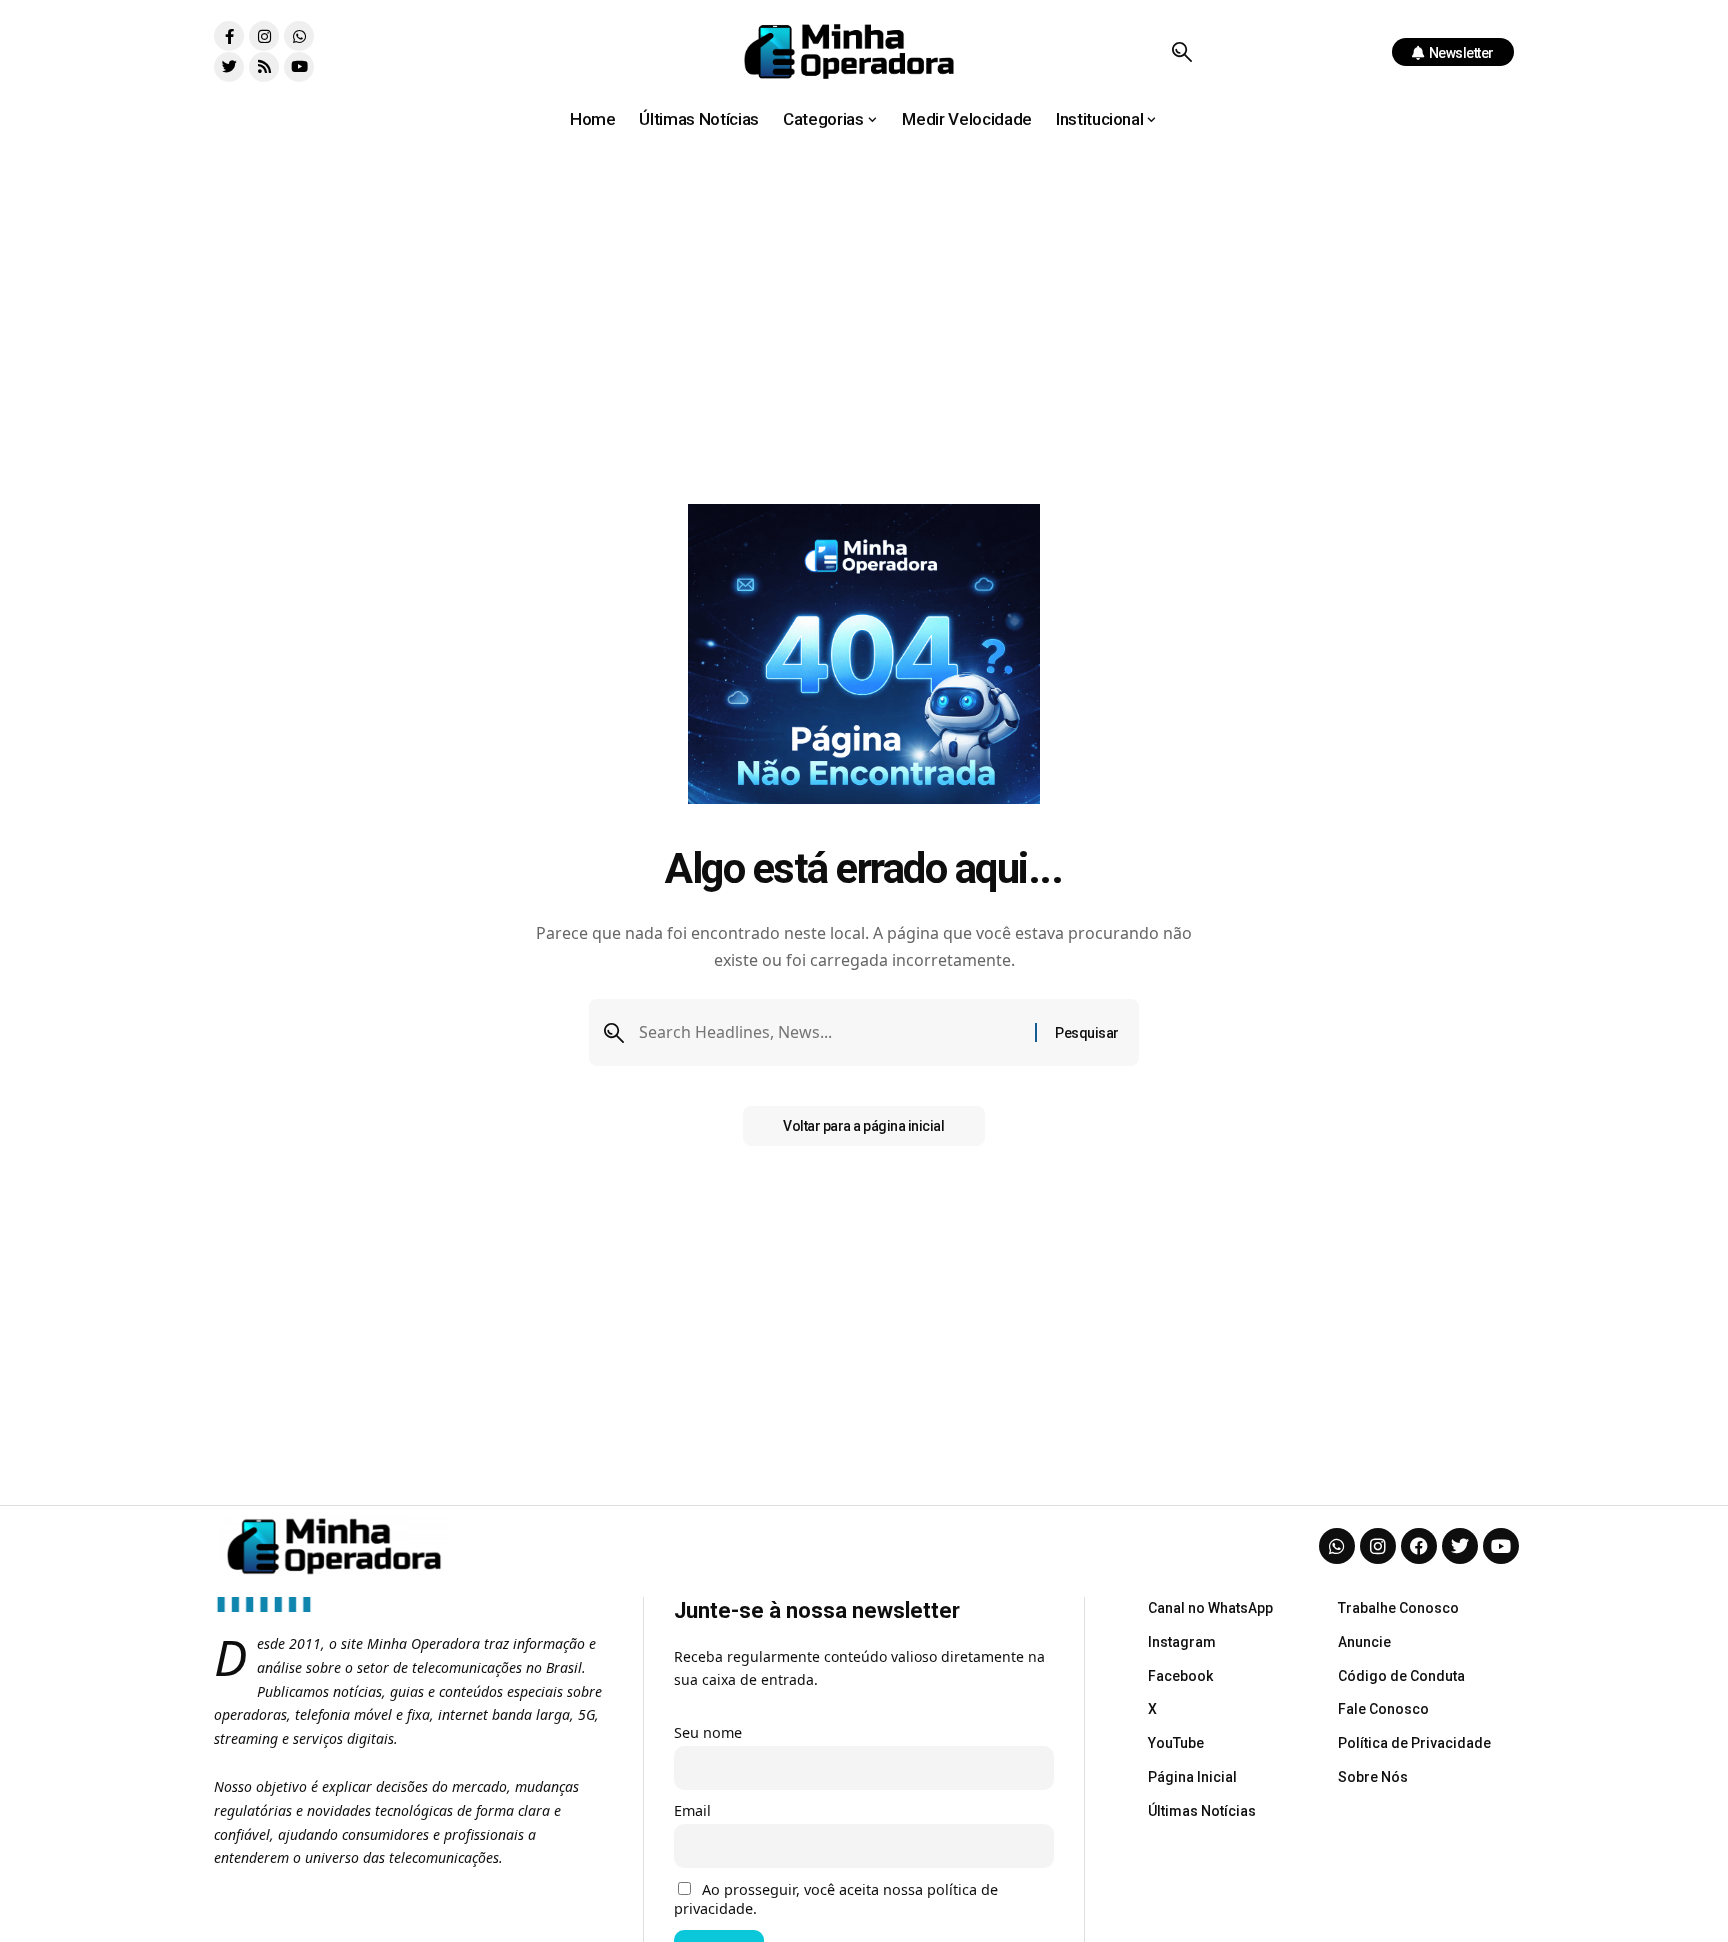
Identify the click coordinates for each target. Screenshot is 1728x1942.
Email (692, 1810)
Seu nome (708, 1732)
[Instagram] (264, 36)
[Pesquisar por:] (829, 1032)
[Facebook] (1419, 1546)
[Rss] (264, 67)
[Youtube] (299, 67)
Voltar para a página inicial (863, 1126)
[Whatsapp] (299, 36)
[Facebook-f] (229, 36)
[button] (1181, 52)
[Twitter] (229, 67)
